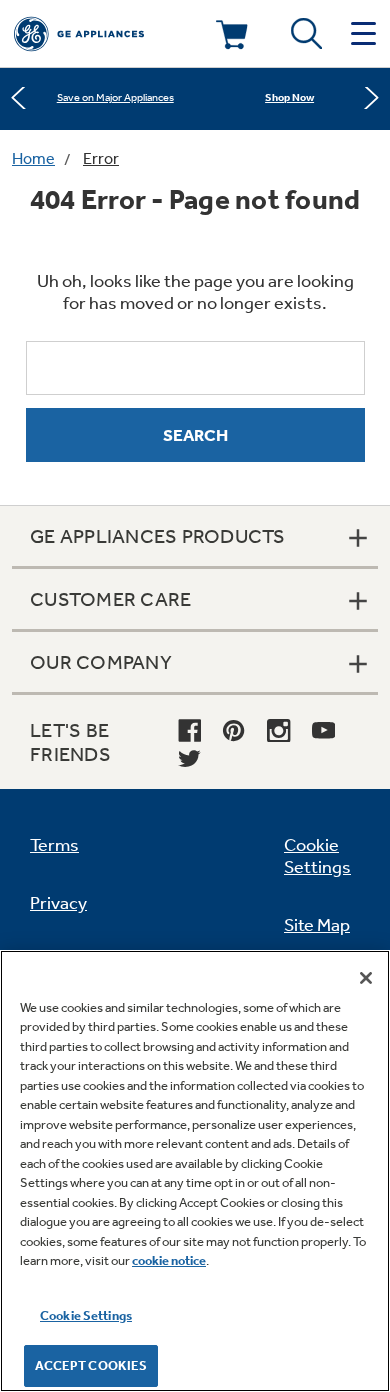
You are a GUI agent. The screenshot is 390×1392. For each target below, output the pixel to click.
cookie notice (169, 1260)
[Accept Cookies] (366, 978)
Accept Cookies (91, 1365)
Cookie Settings (86, 1315)
